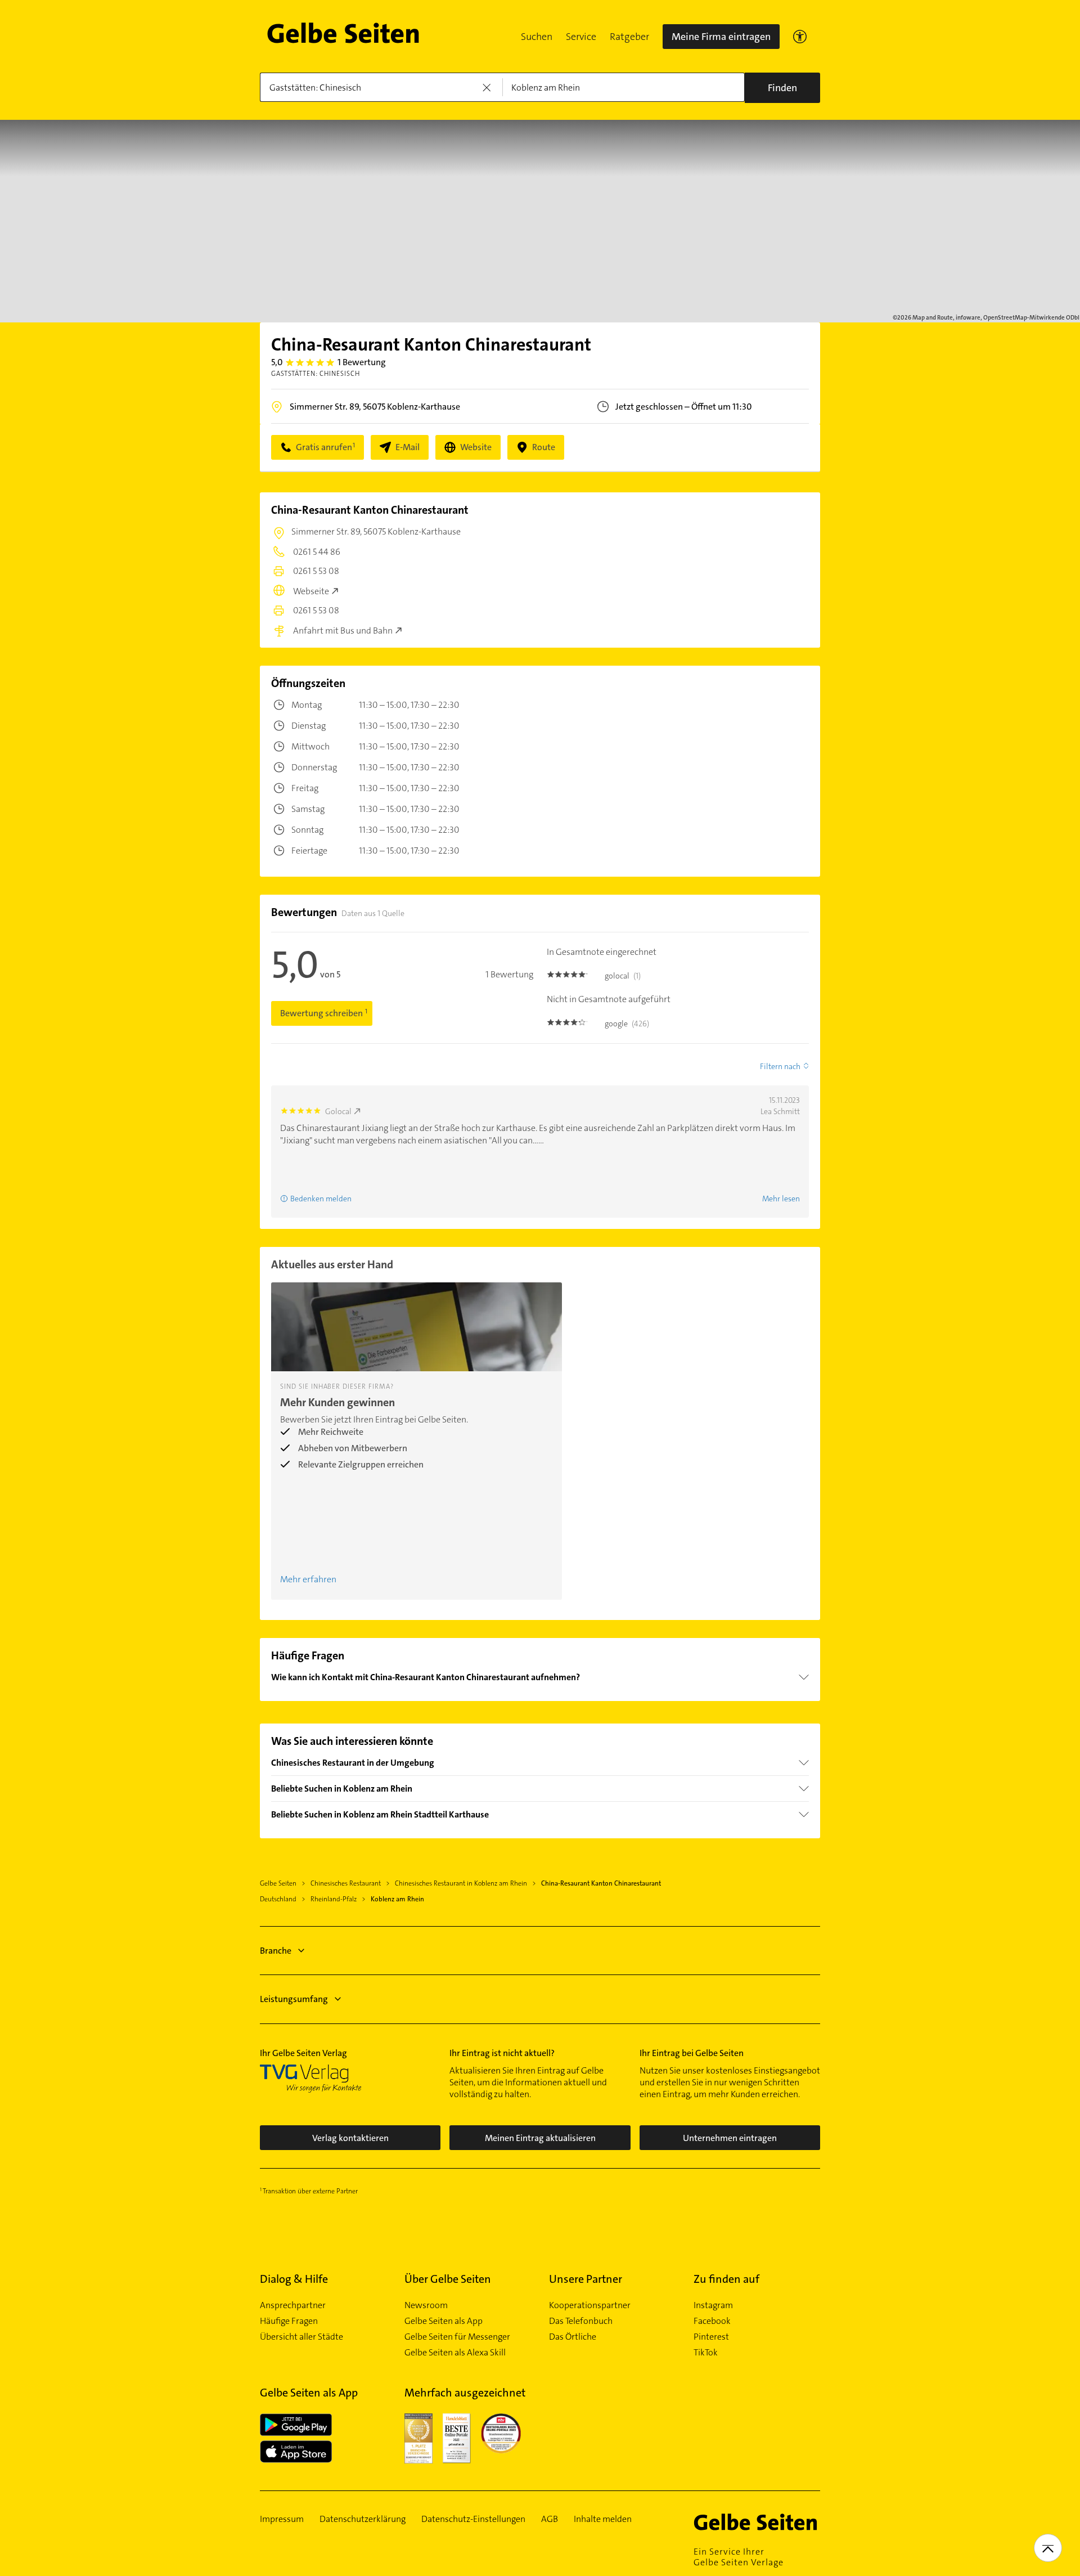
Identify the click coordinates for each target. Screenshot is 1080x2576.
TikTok (706, 2353)
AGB (550, 2519)
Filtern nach (780, 1066)
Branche (276, 1951)
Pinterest (711, 2337)
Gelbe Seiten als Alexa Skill (455, 2353)
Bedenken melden (321, 1199)
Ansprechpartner (293, 2305)
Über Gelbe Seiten (448, 2279)
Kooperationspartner (590, 2305)
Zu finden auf (726, 2279)
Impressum (282, 2519)
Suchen (537, 37)
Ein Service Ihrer (739, 2557)
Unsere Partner (586, 2279)
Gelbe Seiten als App (444, 2321)
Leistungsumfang (294, 1999)
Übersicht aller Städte (301, 2337)
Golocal (338, 1111)
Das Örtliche (573, 2337)
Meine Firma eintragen (721, 37)
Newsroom (426, 2305)
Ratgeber (629, 37)
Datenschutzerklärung (363, 2519)
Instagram (713, 2305)
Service (581, 37)
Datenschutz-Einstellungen (473, 2519)
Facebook (712, 2321)
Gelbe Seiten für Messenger (457, 2337)
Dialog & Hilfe (294, 2279)
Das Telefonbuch (581, 2321)
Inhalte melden (603, 2519)
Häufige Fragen (289, 2321)
